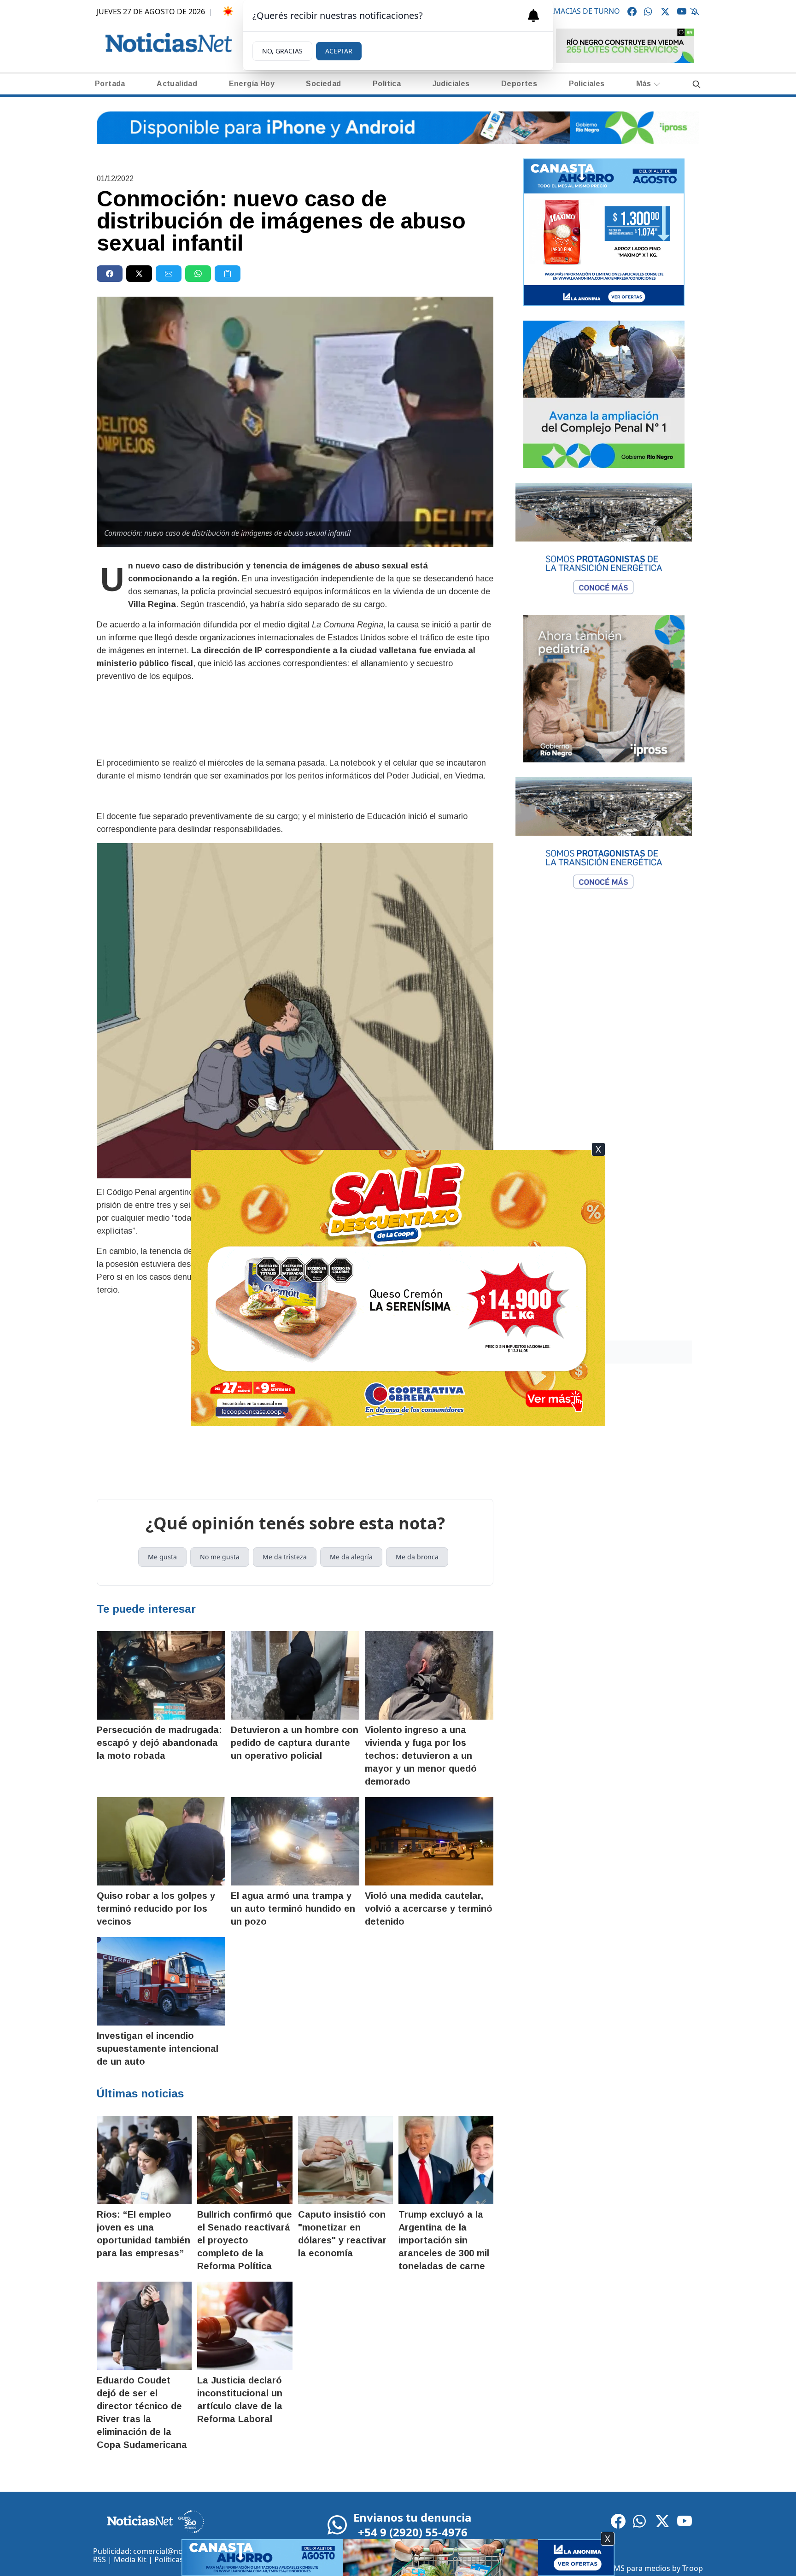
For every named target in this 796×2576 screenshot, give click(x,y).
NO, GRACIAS (282, 51)
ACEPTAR (339, 51)
